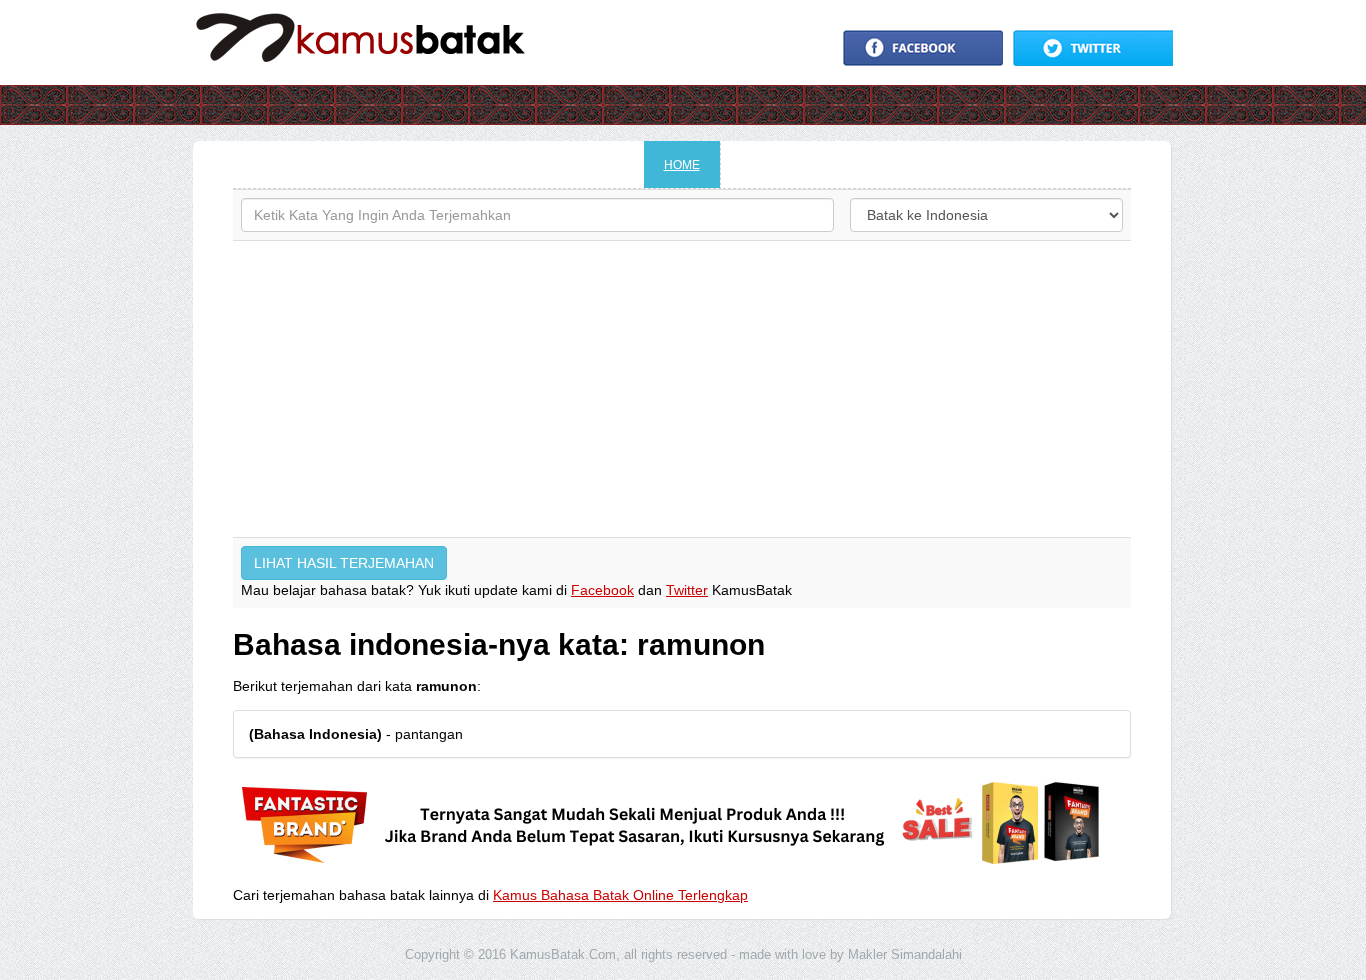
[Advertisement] (682, 389)
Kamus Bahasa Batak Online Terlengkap (620, 895)
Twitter (687, 590)
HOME (682, 165)
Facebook (602, 590)
